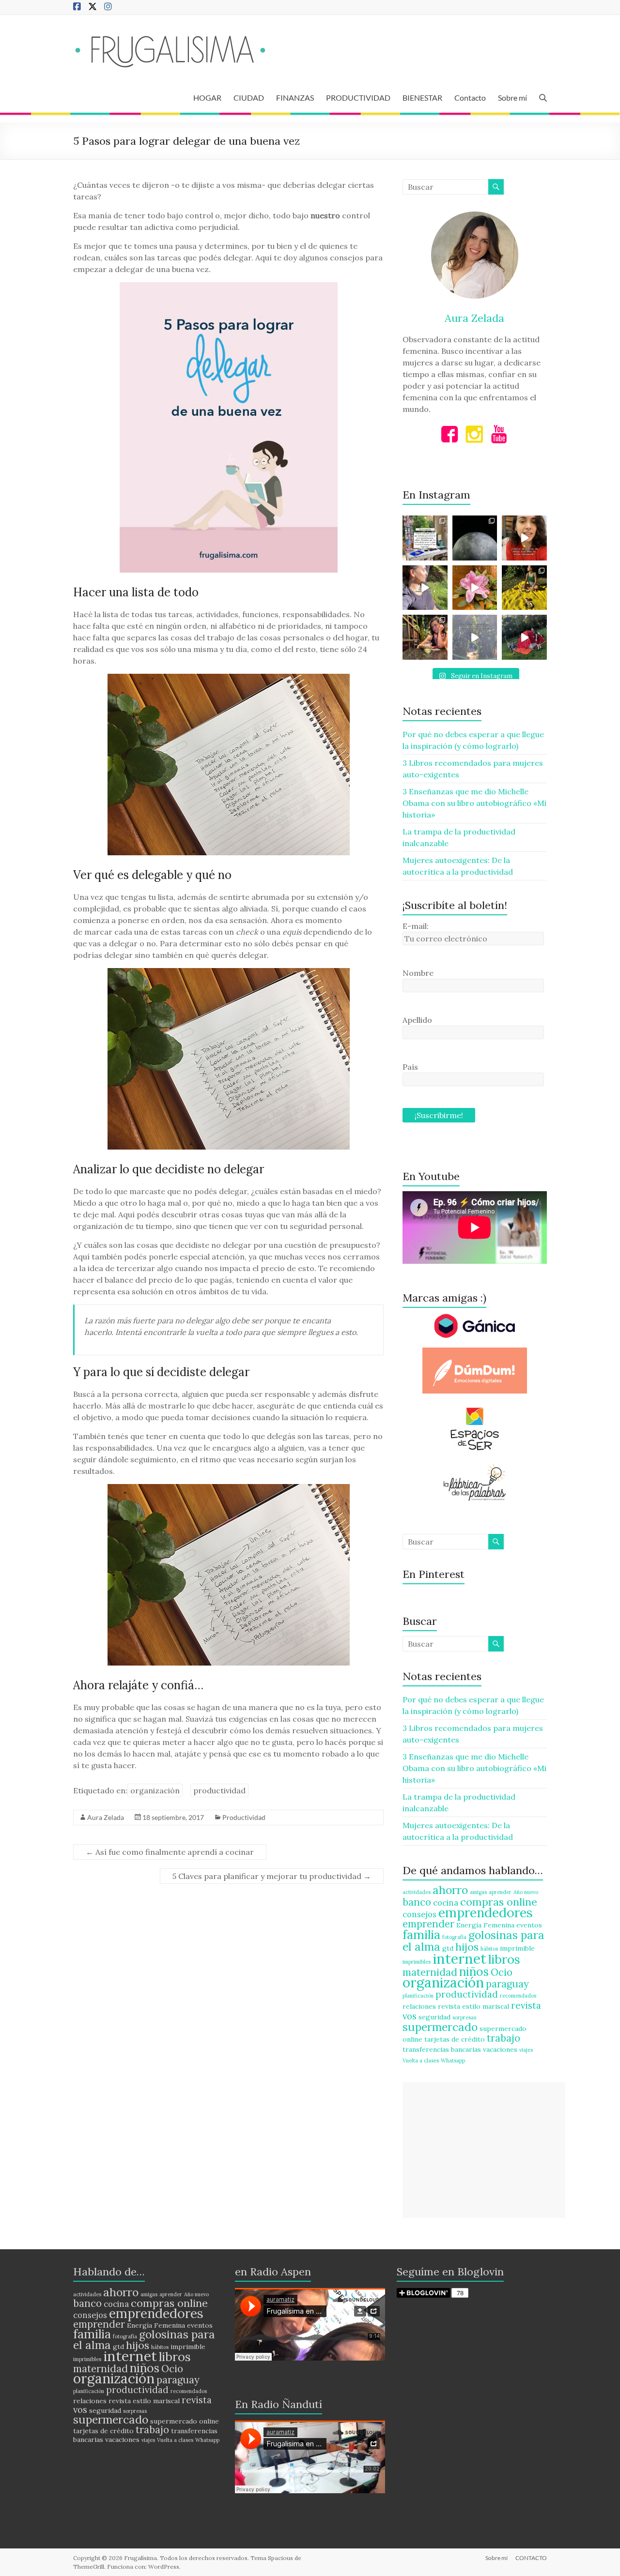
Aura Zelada (106, 1817)
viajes (526, 2050)
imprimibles (417, 1962)
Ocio (502, 1972)
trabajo (504, 2038)
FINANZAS (295, 98)
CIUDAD (249, 98)
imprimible (517, 1948)
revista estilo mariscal (473, 2006)
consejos (419, 1914)
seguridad (434, 2017)
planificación (418, 1996)
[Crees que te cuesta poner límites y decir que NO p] (524, 588)
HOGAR (207, 98)
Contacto (470, 98)
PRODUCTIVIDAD (358, 98)
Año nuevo (526, 1892)
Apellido (417, 1020)
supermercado (440, 2027)
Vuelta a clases (421, 2061)
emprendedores (486, 1912)
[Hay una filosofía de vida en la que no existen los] (475, 538)
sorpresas (464, 2017)
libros (504, 1959)
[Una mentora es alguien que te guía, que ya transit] (475, 637)
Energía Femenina (485, 1925)
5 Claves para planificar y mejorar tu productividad (272, 1876)
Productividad (244, 1817)
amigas (478, 1892)
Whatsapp (453, 2061)
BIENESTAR (422, 98)
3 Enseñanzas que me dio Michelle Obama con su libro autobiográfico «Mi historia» (474, 803)
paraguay (507, 1984)
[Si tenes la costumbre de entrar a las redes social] (425, 637)
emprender (428, 1924)
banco (417, 1902)
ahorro (450, 1890)
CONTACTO (531, 2558)
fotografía (454, 1937)
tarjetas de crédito (455, 2039)
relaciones (419, 2006)
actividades (417, 1892)
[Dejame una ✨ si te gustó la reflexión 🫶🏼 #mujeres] (425, 538)
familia (421, 1934)
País (410, 1067)
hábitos (489, 1949)
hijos (467, 1947)
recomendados (518, 1996)
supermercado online (185, 2421)
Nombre (418, 973)
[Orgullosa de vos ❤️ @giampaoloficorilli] (524, 637)
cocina (446, 1903)
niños (474, 1971)
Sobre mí (512, 98)
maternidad (430, 1972)
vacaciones (500, 2049)
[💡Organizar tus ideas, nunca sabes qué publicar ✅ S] (524, 538)
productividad (219, 1790)
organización (155, 1790)
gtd (448, 1948)
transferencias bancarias (442, 2049)
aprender (500, 1892)
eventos (529, 1925)
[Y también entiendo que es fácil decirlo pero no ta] (475, 588)
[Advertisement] (484, 2150)
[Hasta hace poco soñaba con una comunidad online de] (425, 588)
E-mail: (416, 926)
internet (459, 1958)
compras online (499, 1902)
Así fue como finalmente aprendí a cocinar (170, 1852)
